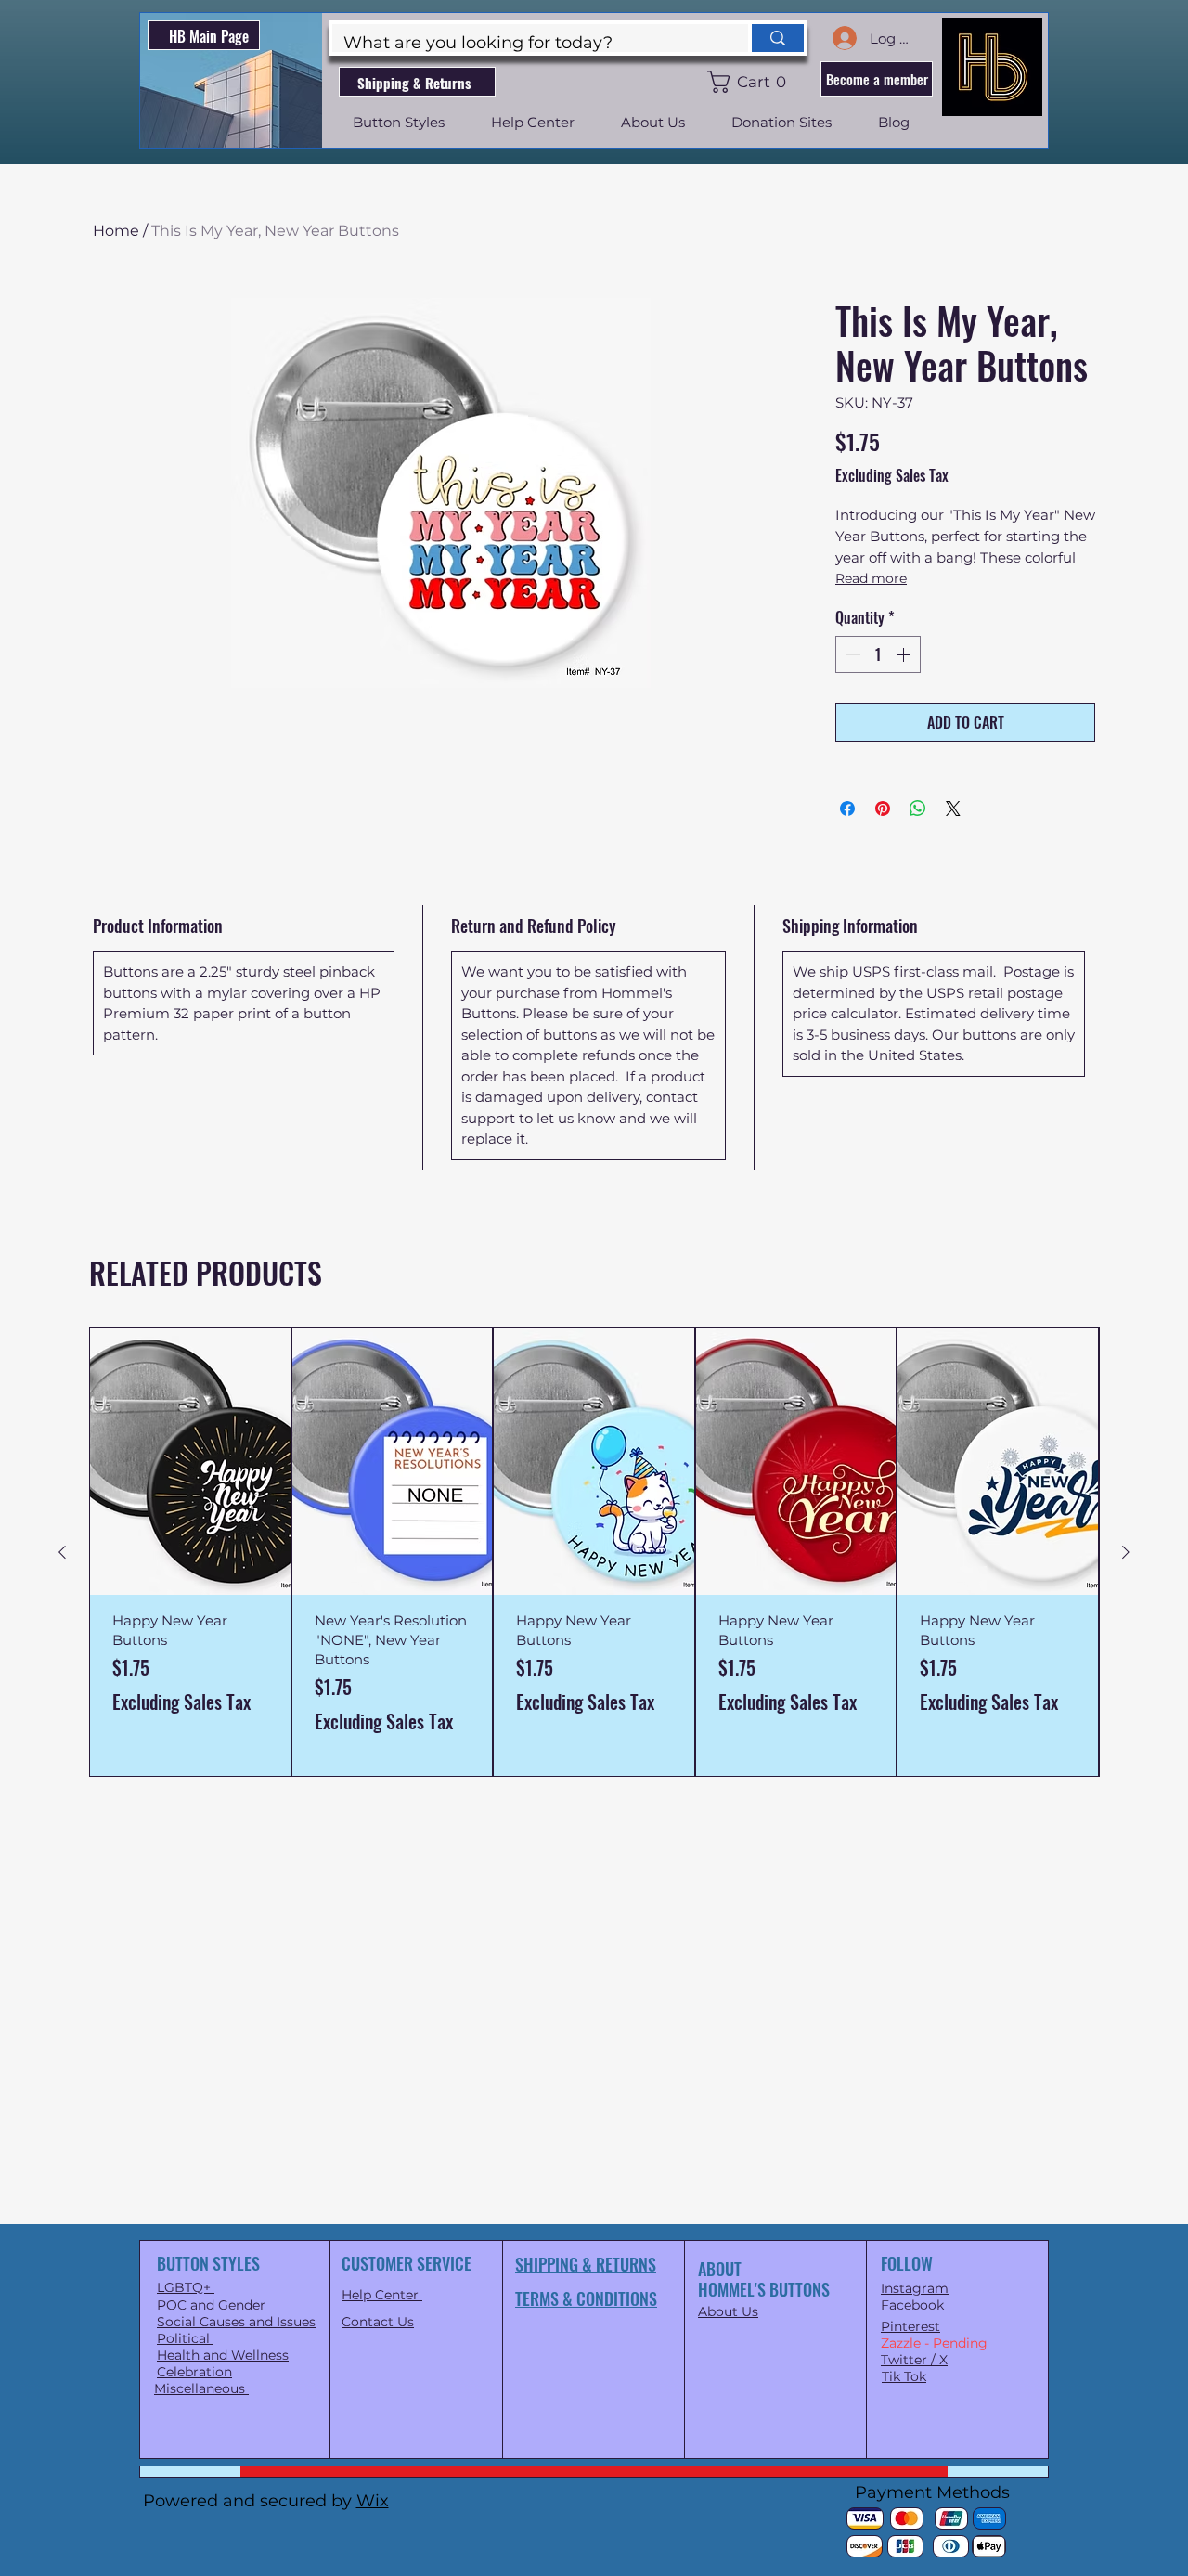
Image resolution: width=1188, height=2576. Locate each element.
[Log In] (844, 38)
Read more (871, 578)
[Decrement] (851, 654)
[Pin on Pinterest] (883, 809)
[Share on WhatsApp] (918, 809)
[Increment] (905, 654)
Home (116, 231)
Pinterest (910, 2326)
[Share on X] (953, 809)
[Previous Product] (62, 1552)
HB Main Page (209, 36)
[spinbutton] (878, 654)
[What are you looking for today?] (776, 38)
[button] (750, 82)
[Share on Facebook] (847, 809)
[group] (594, 1552)
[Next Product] (1126, 1552)
